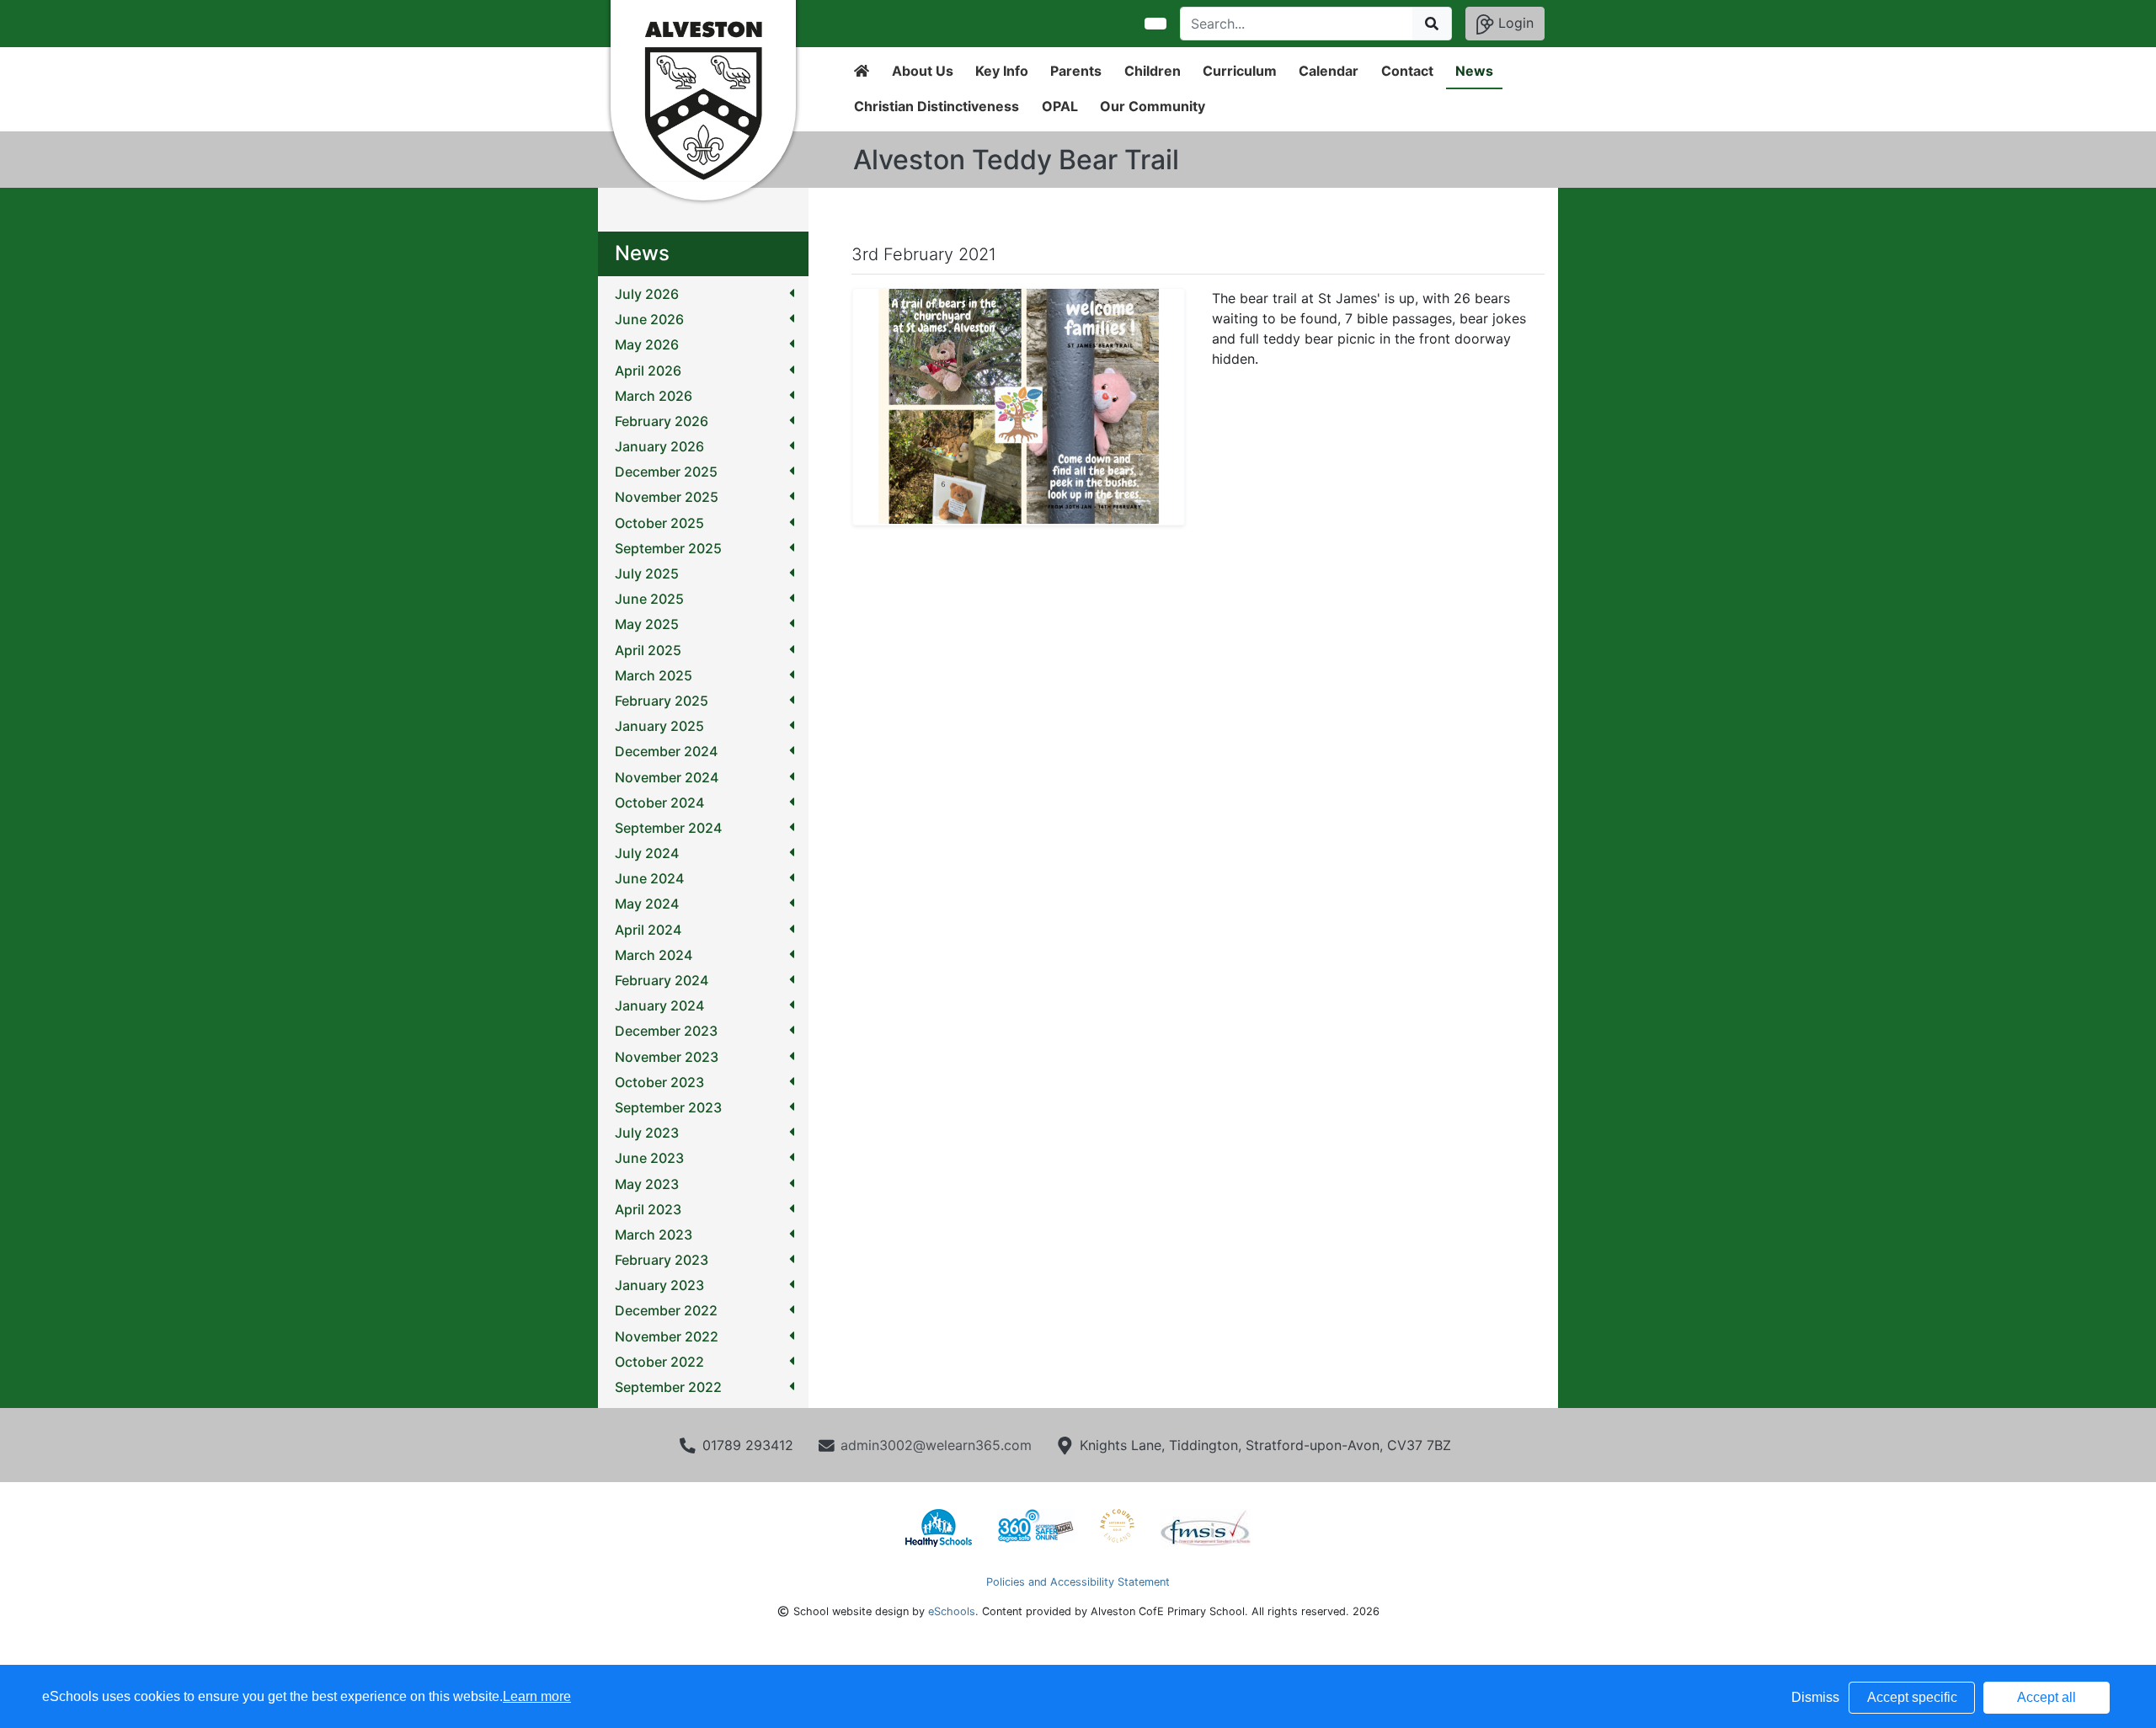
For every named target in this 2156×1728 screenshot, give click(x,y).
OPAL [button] (1060, 106)
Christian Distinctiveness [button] (937, 106)
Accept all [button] (2047, 1697)
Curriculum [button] (1240, 71)
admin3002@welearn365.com (936, 1445)
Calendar (1329, 71)
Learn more (537, 1696)
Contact (1407, 71)
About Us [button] (923, 71)
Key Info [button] (1002, 71)
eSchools (952, 1611)
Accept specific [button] (1912, 1697)
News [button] (1474, 71)
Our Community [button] (1153, 106)
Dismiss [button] (1815, 1697)
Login (1514, 23)
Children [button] (1153, 71)
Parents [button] (1076, 71)
